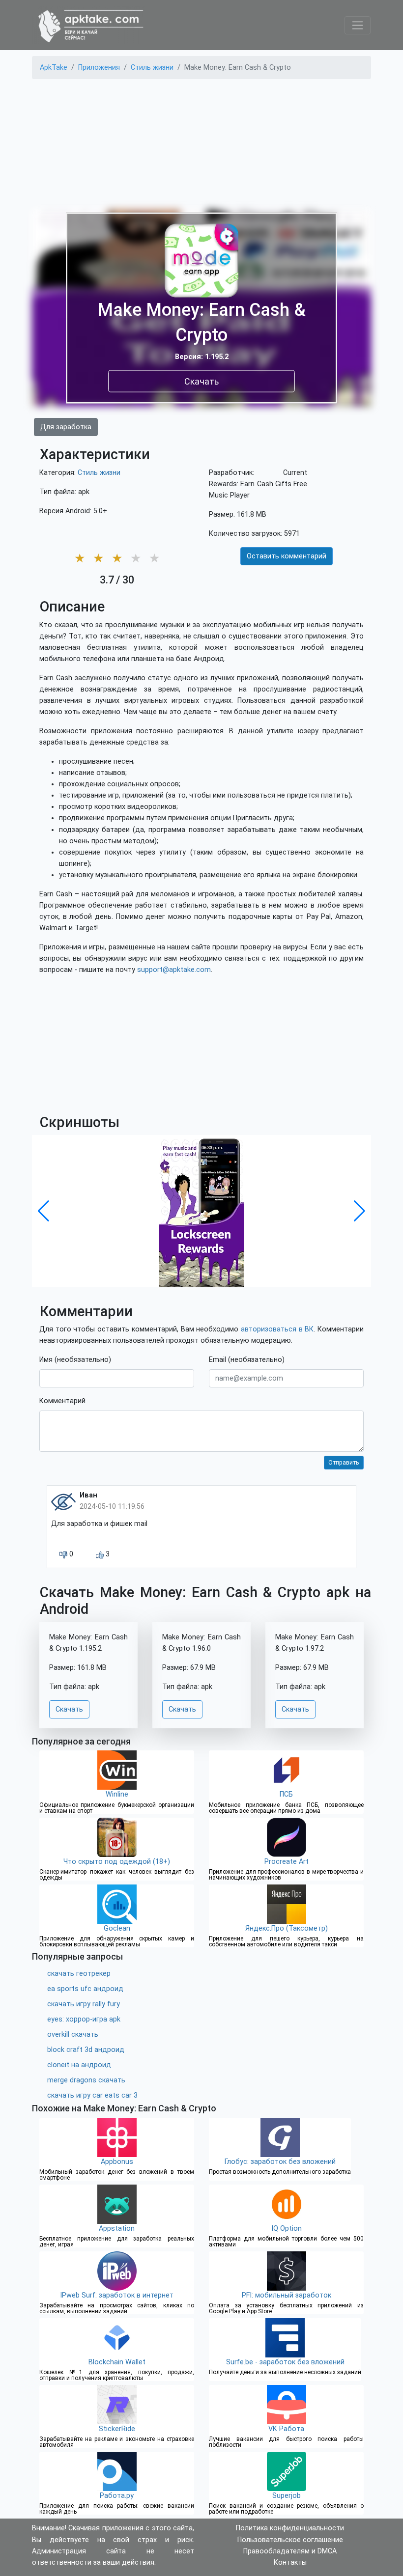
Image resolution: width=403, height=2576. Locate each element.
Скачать (201, 381)
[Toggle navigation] (358, 25)
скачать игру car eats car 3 (92, 2095)
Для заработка (66, 427)
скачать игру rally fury (84, 2004)
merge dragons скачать (86, 2080)
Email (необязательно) (247, 1360)
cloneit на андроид (79, 2065)
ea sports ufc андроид (85, 1989)
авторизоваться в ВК (277, 1329)
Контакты (290, 2562)
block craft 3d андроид (86, 2050)
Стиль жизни (99, 473)
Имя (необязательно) (75, 1360)
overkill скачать (73, 2035)
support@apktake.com (174, 970)
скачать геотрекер (79, 1974)
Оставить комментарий (287, 556)
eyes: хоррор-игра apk (84, 2019)
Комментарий (62, 1401)
